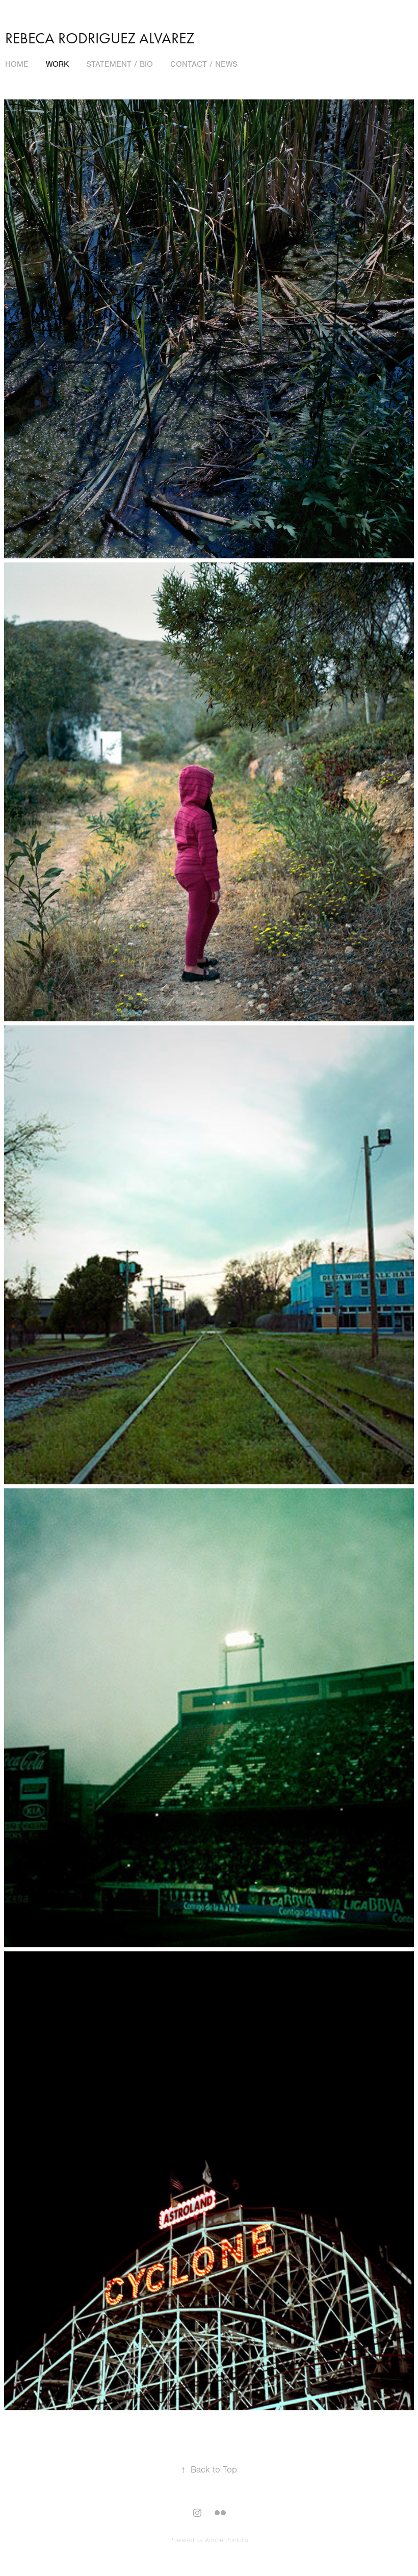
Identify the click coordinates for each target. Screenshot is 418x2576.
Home (17, 64)
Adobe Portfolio (227, 2540)
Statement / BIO (120, 64)
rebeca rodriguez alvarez (100, 38)
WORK (57, 64)
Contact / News (204, 64)
